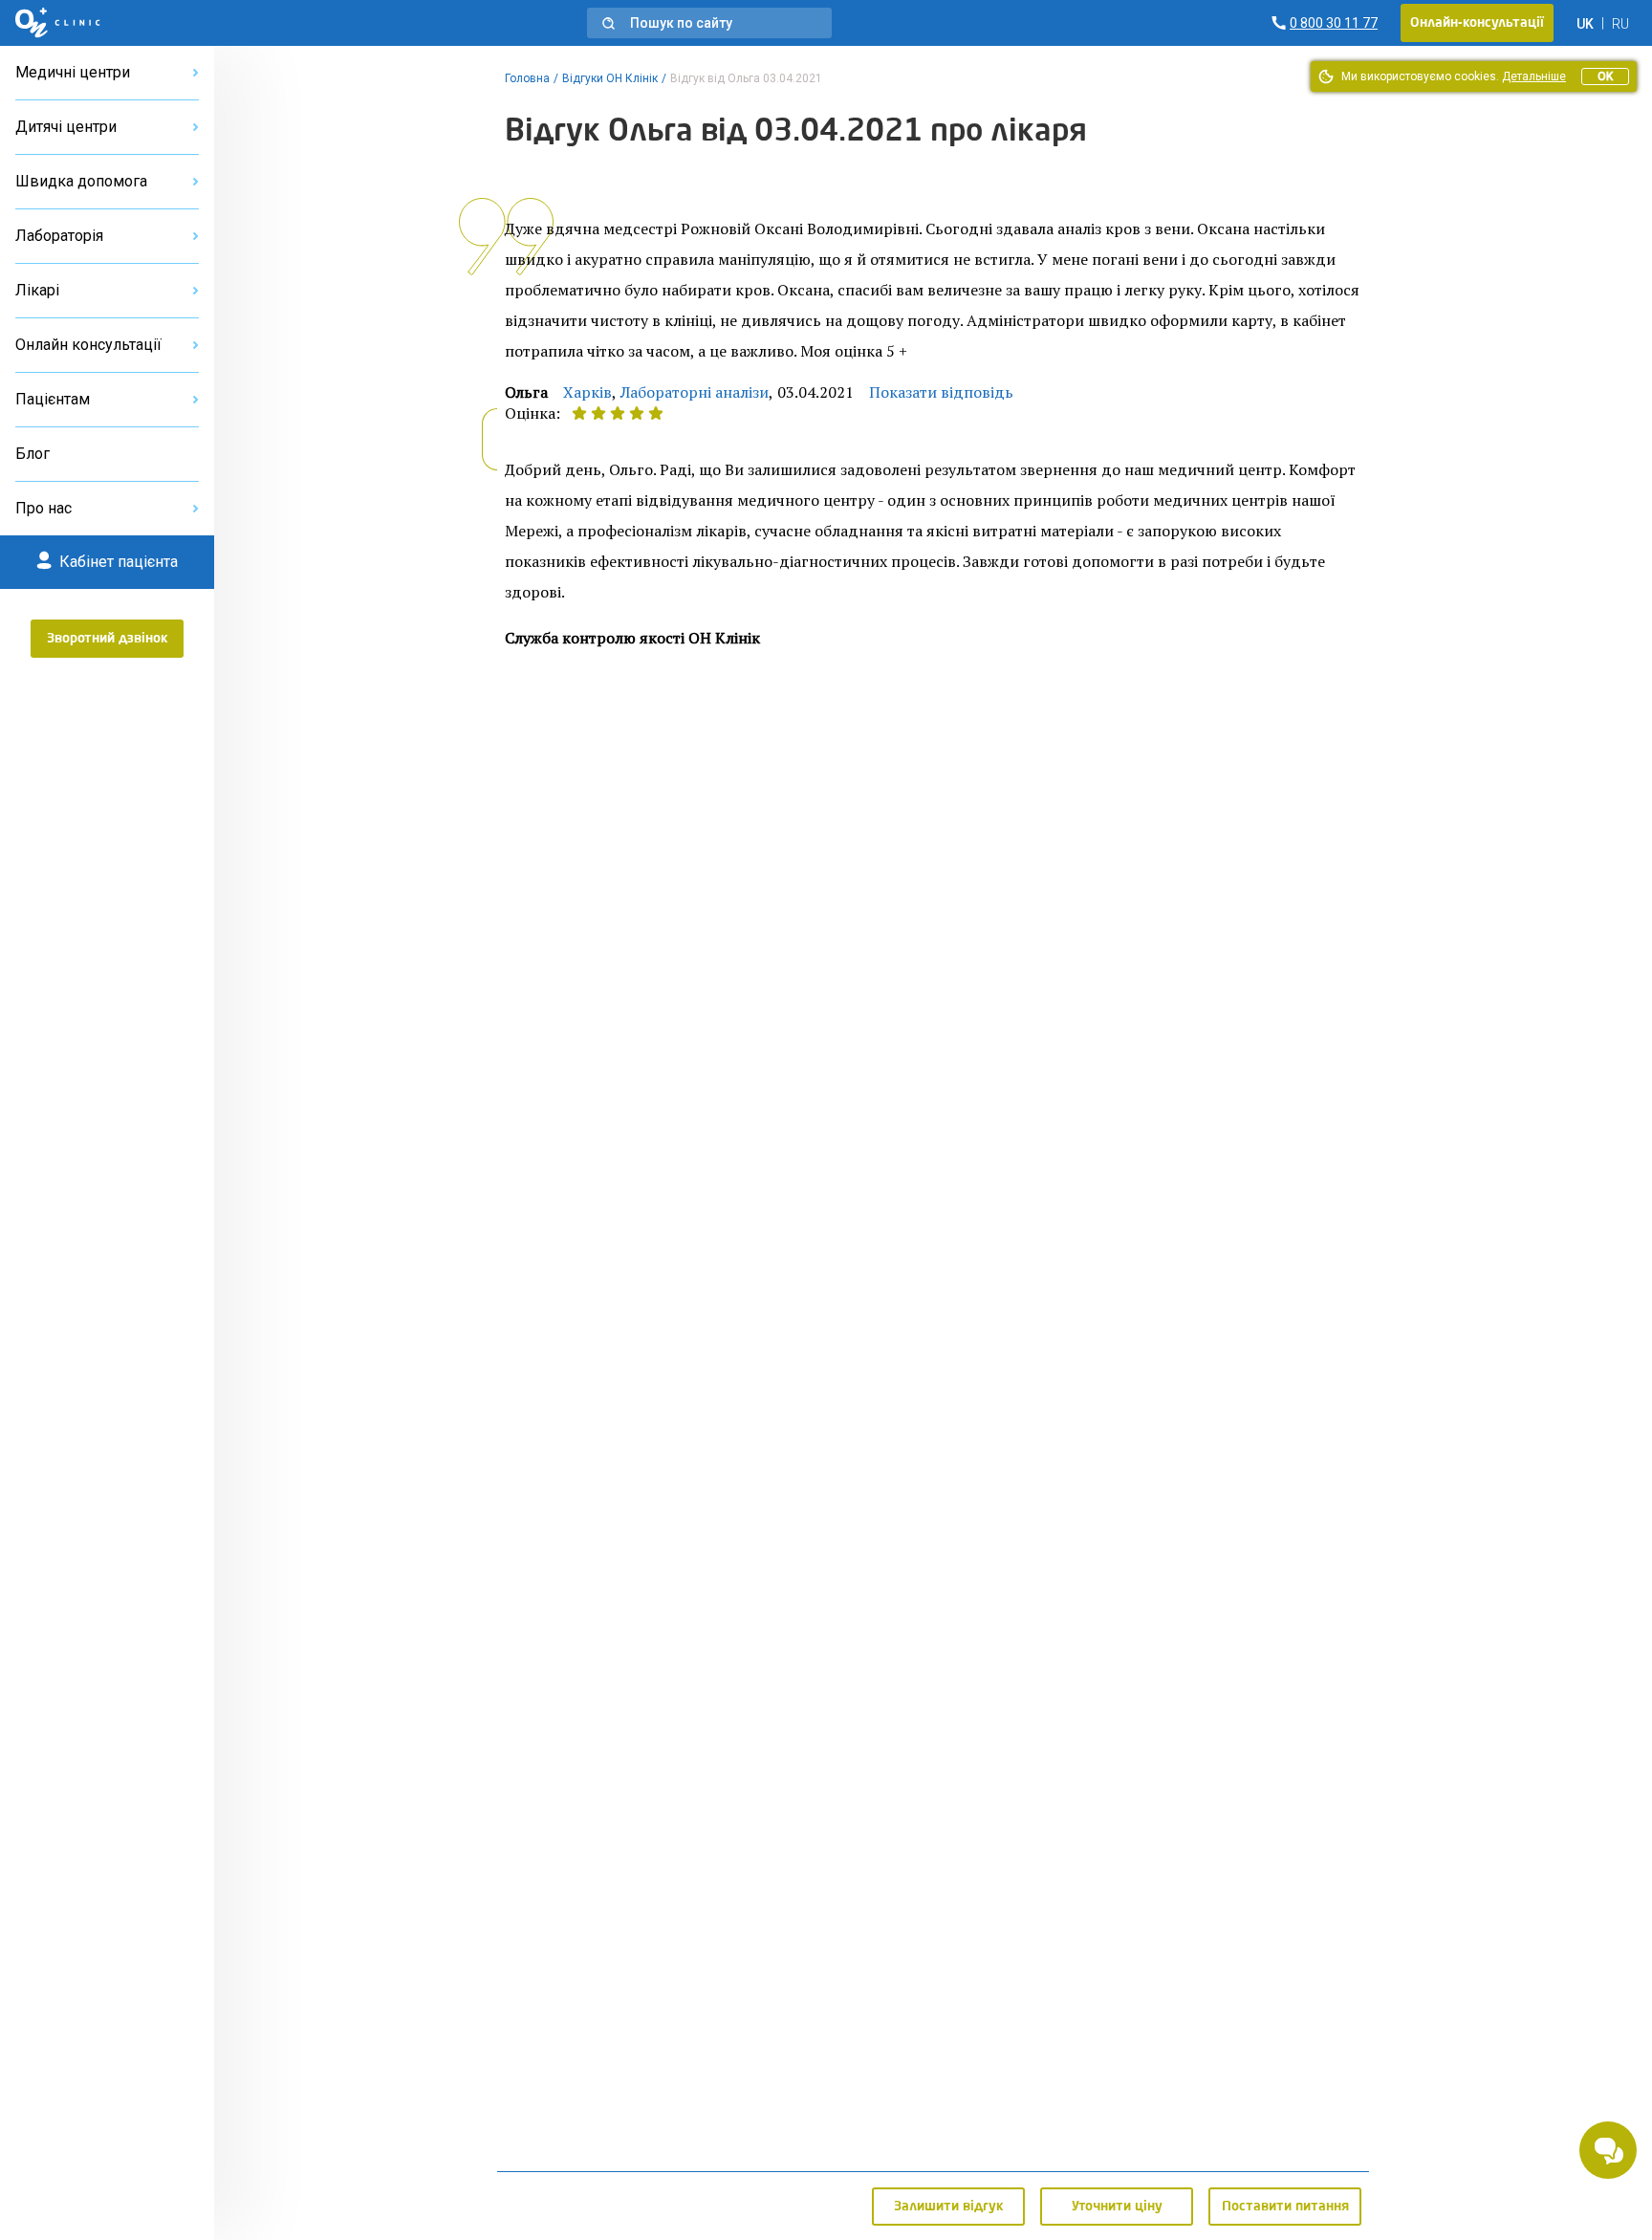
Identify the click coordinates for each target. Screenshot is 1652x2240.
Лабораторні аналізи (695, 392)
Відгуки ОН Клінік (610, 78)
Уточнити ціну (1117, 2207)
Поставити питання (1285, 2207)
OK (1605, 76)
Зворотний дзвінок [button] (108, 639)
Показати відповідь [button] (941, 392)
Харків (587, 392)
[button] (709, 23)
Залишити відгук (949, 2207)
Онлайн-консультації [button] (1477, 23)
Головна (527, 78)
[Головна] (58, 23)
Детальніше (1534, 76)
